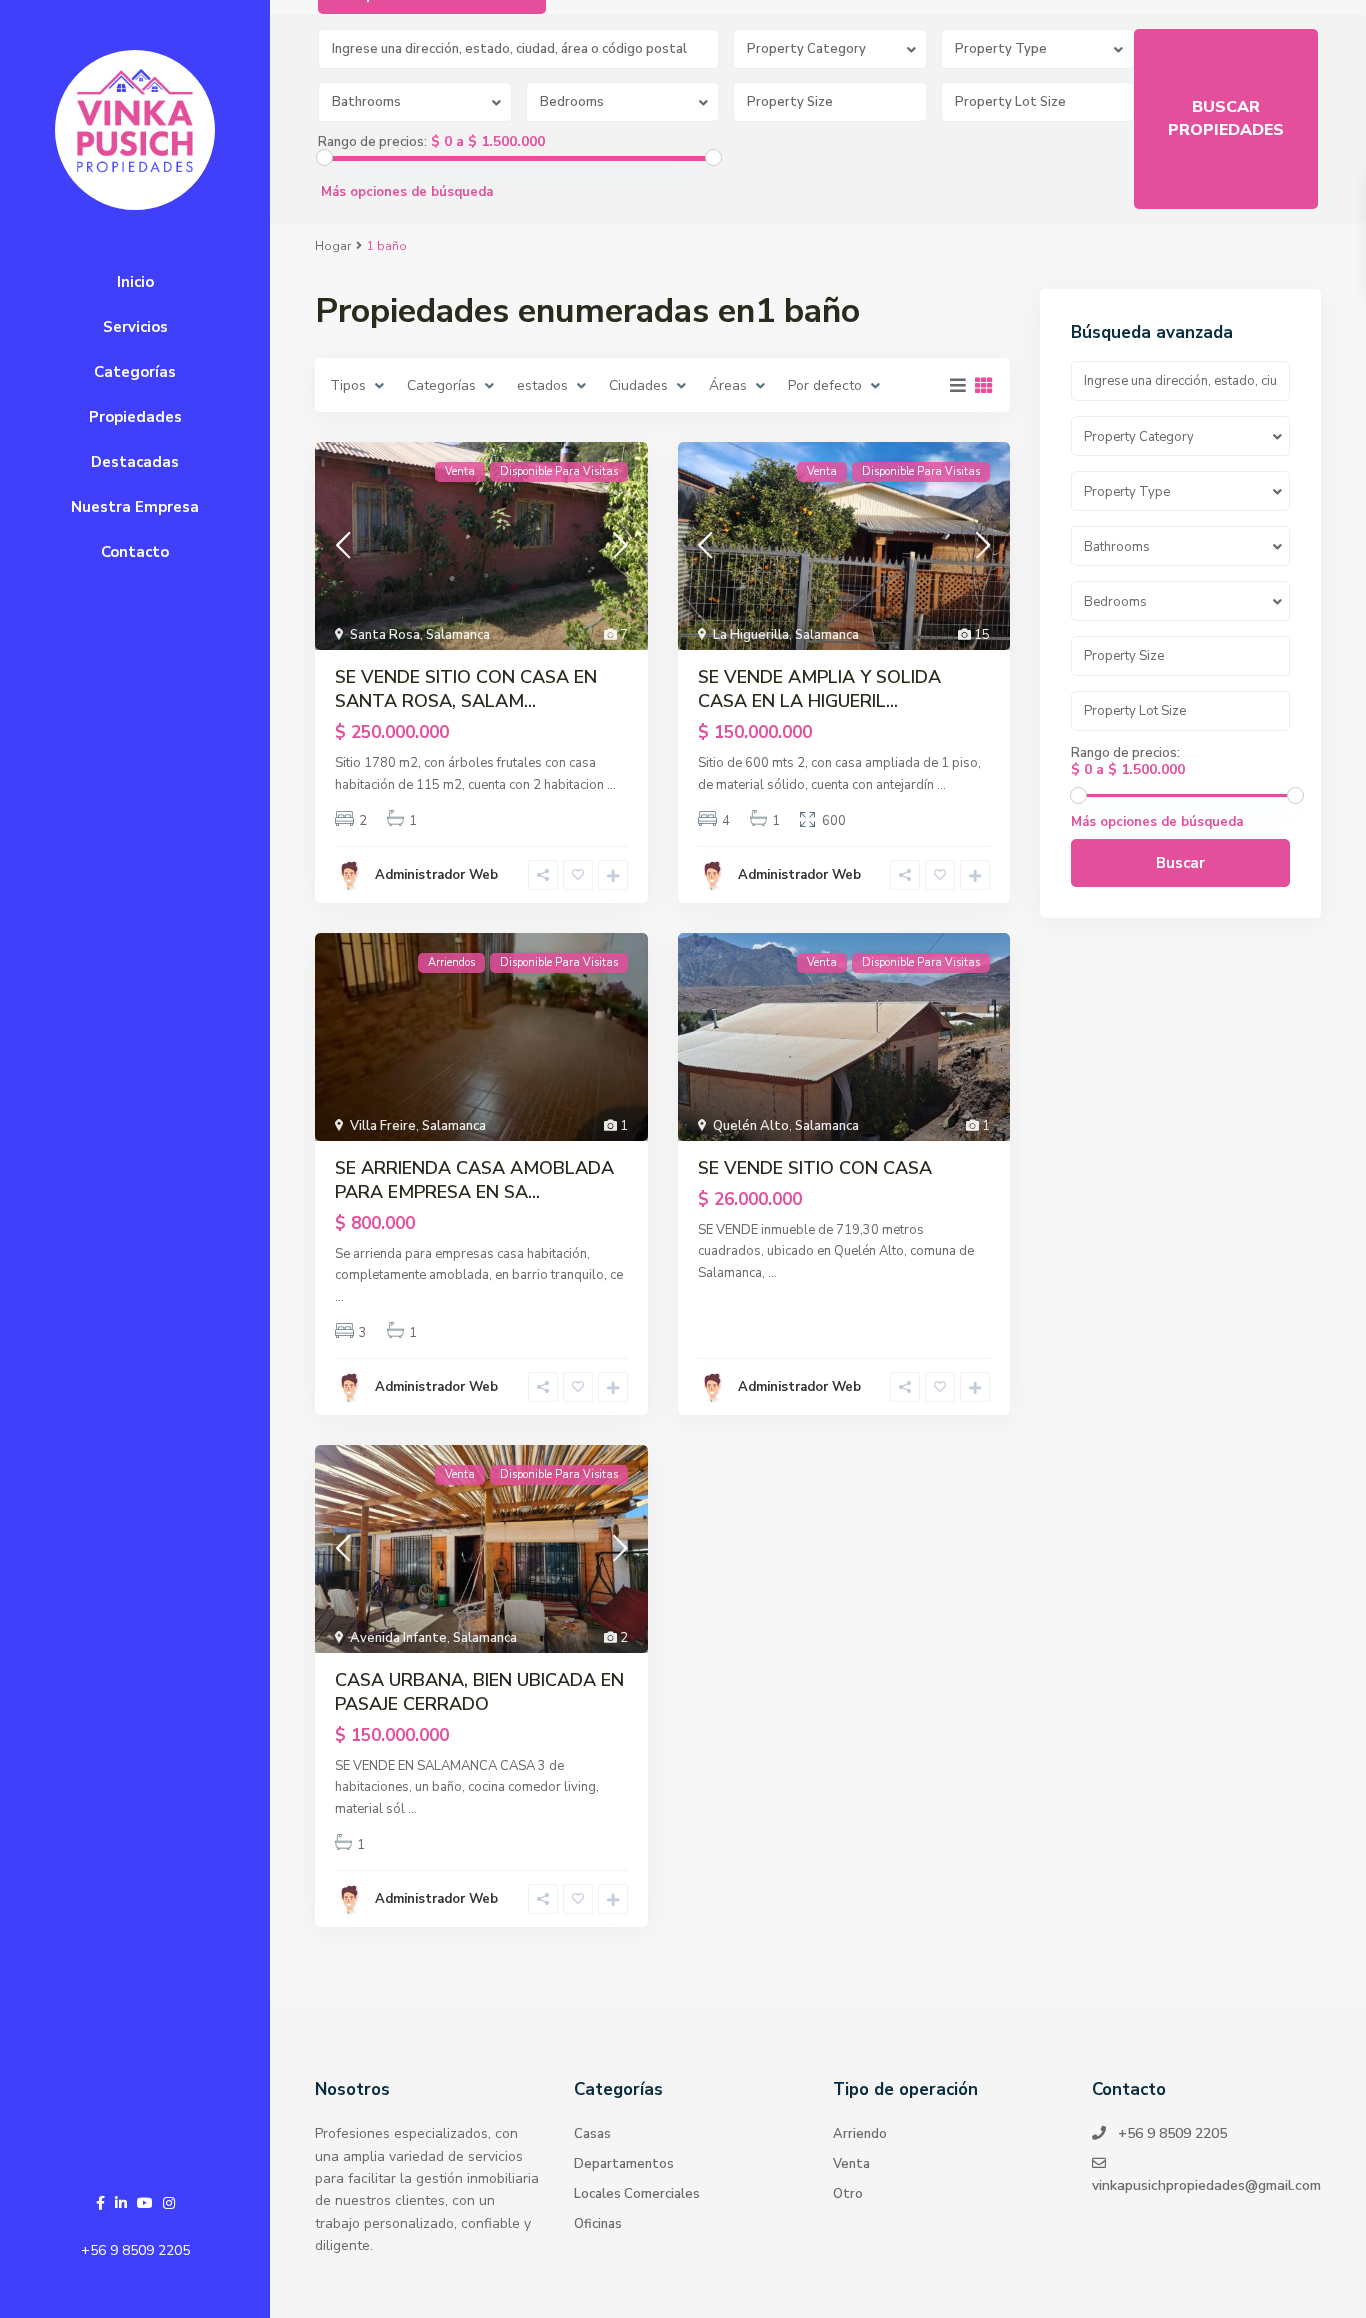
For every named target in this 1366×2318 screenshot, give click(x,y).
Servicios (135, 327)
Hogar (333, 246)
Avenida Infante (398, 1638)
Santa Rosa (385, 635)
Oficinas (598, 2224)
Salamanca (458, 635)
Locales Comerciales (637, 2194)
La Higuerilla (751, 635)
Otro (848, 2194)
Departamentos (624, 2164)
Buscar (1180, 863)
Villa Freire (383, 1126)
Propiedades (135, 417)
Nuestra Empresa (135, 507)
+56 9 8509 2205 (135, 2250)
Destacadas (135, 462)
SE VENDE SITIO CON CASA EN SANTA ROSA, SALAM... (466, 689)
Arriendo (860, 2134)
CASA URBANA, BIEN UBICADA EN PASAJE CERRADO (479, 1692)
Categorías (135, 372)
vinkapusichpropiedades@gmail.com (1206, 2185)
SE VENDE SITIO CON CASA (815, 1168)
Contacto (135, 552)
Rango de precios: (372, 142)
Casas (592, 2134)
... (611, 785)
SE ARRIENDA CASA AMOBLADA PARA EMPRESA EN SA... (474, 1180)
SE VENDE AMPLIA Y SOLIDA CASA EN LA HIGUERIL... (819, 689)
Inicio (135, 282)
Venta (851, 2164)
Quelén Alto (751, 1126)
